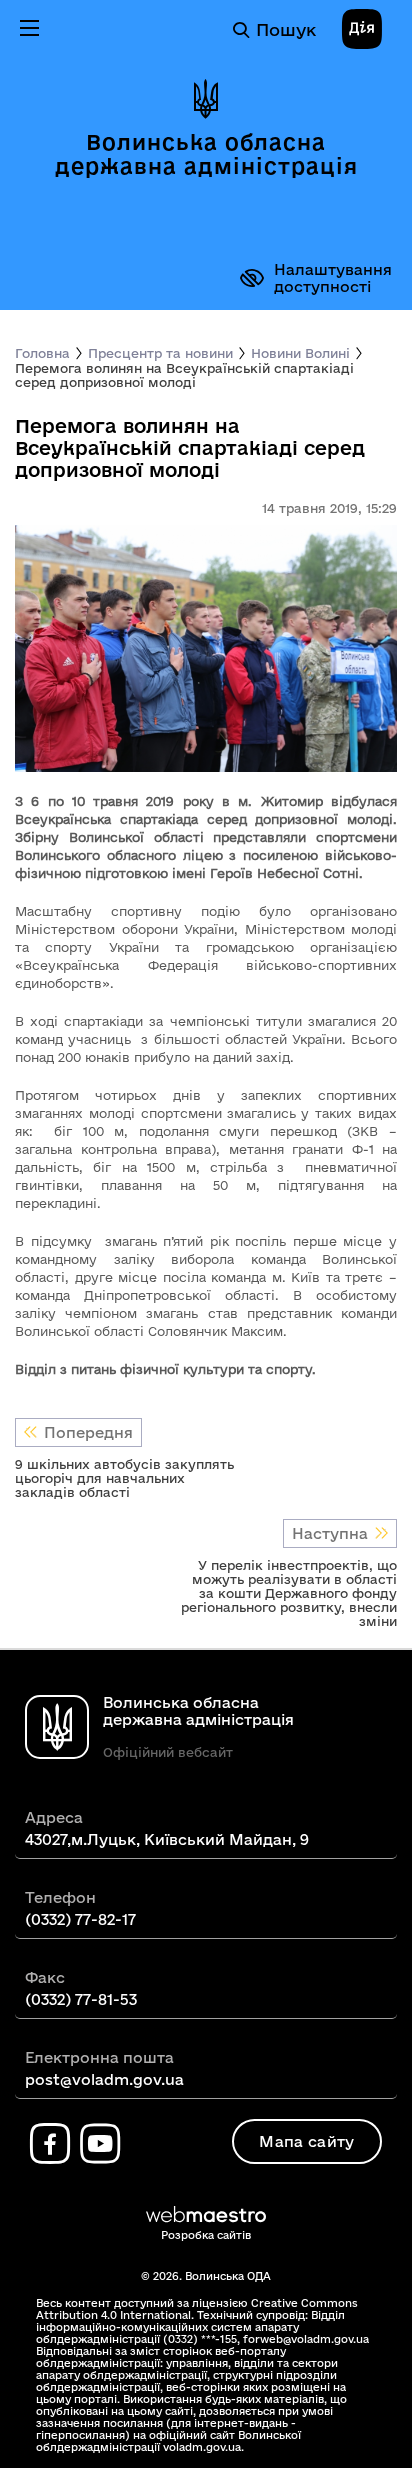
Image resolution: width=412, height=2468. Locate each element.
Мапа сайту (306, 2141)
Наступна (330, 1533)
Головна (42, 353)
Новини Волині (300, 353)
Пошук (286, 29)
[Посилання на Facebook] (50, 2144)
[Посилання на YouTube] (100, 2144)
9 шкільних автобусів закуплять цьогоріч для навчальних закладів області (124, 1478)
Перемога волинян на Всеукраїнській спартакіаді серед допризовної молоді (184, 375)
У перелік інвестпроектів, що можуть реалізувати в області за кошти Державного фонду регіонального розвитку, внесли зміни (289, 1593)
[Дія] (362, 30)
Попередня (88, 1432)
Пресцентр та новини (160, 353)
